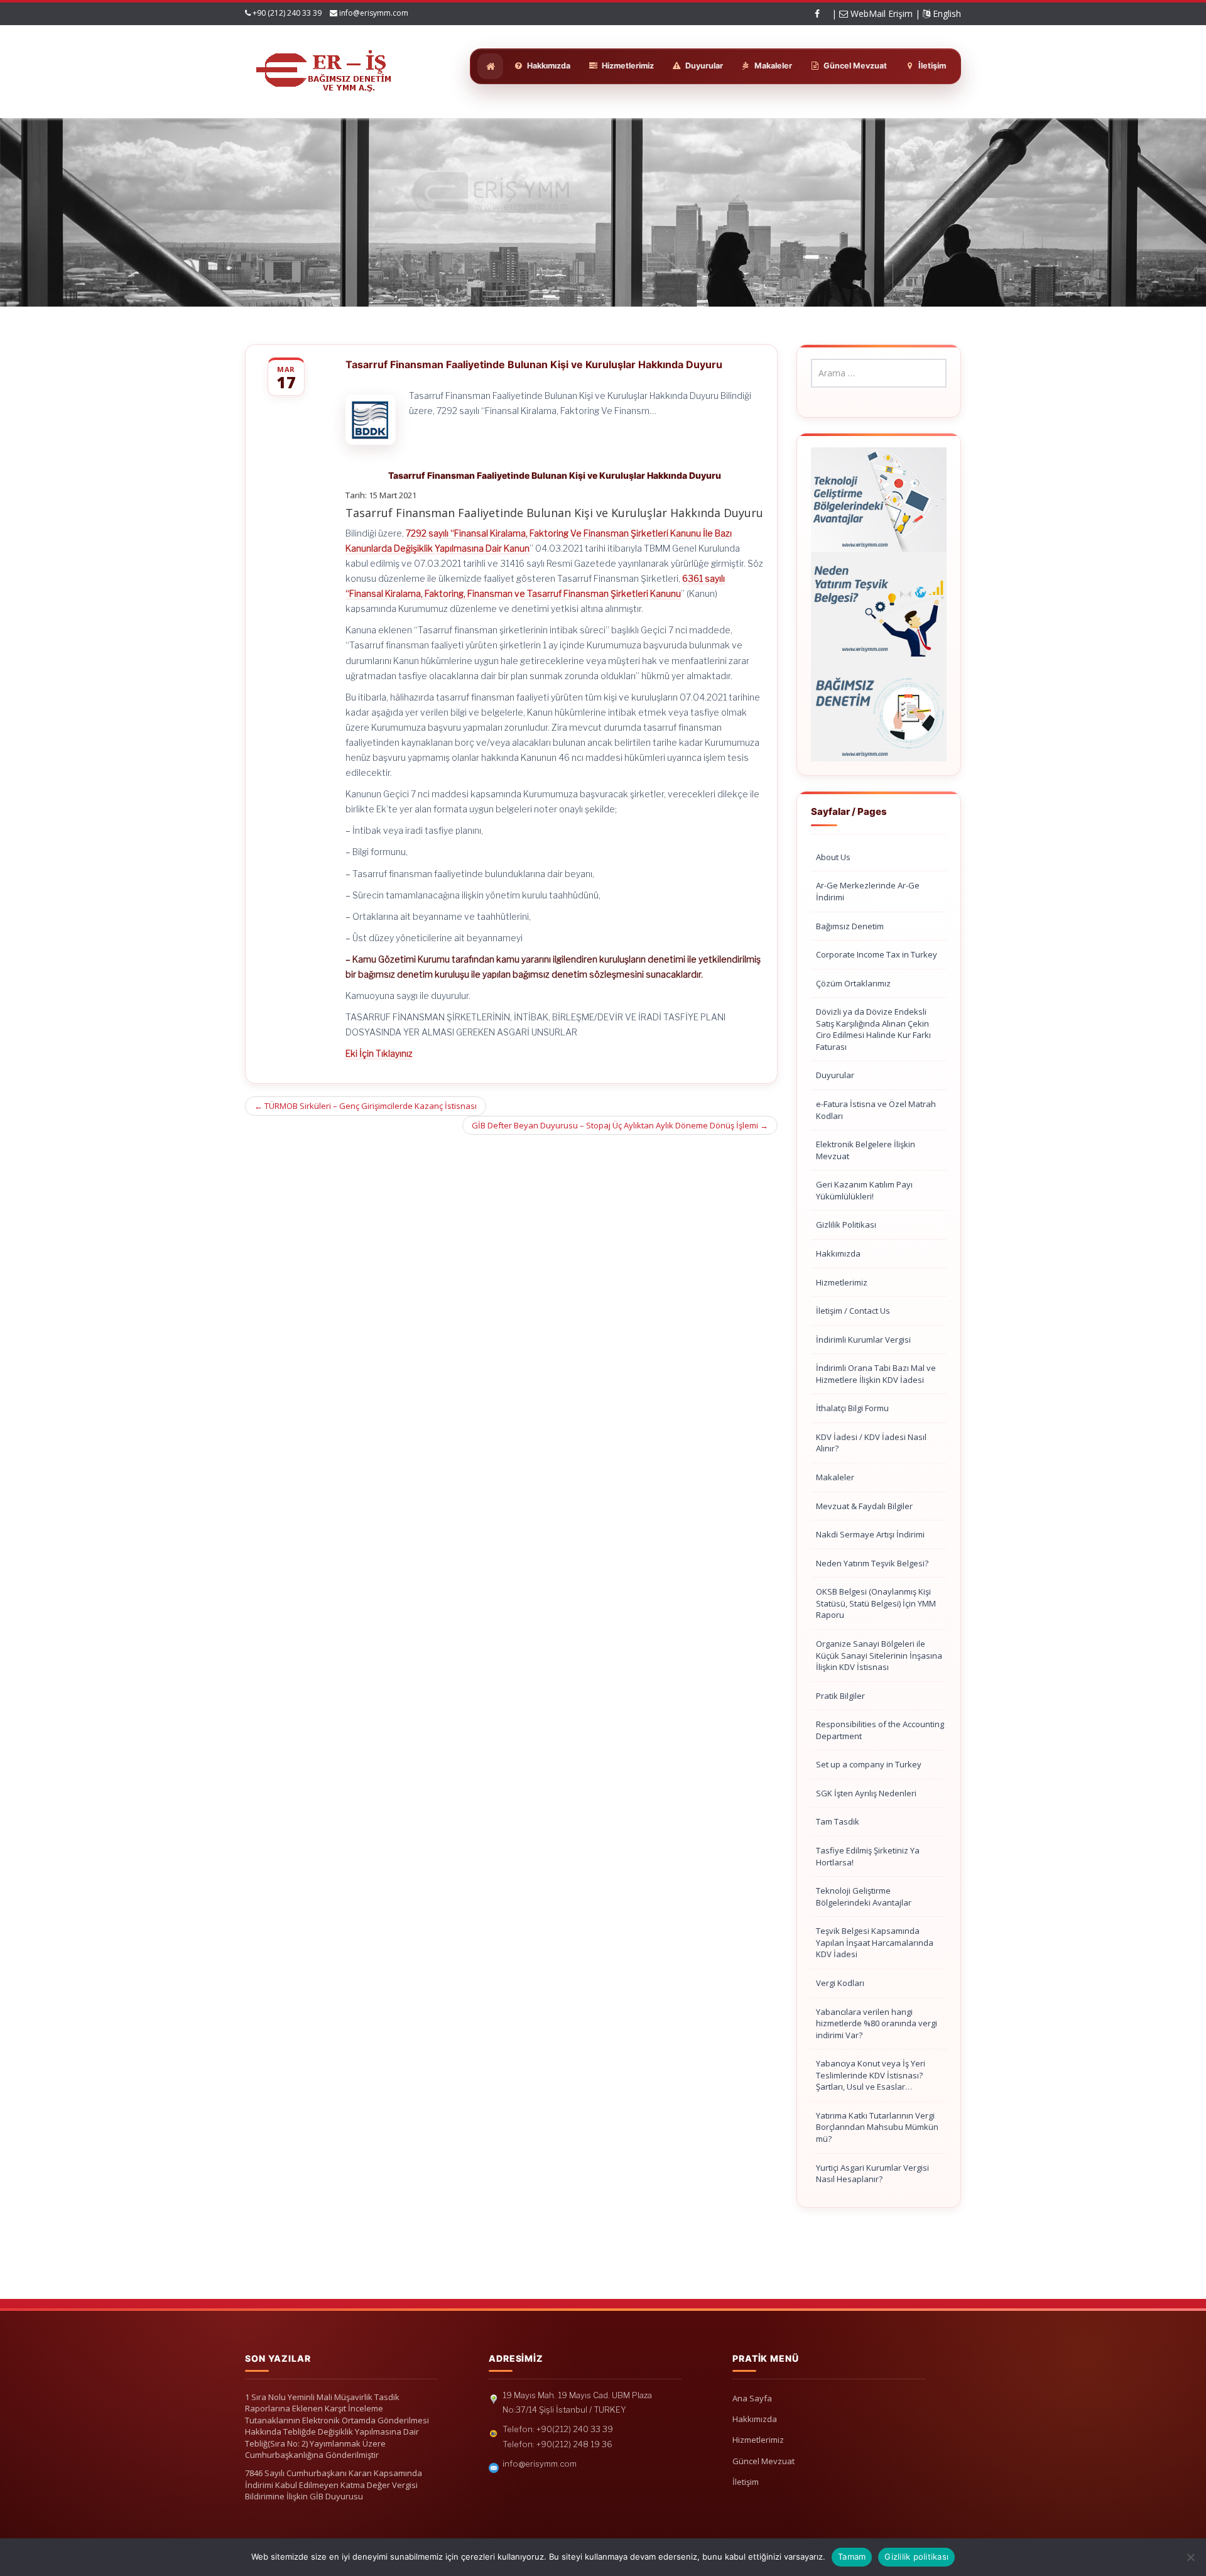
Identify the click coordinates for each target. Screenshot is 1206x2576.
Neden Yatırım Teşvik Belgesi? (872, 1563)
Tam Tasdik (838, 1821)
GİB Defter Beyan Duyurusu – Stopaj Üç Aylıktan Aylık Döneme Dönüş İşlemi (620, 1125)
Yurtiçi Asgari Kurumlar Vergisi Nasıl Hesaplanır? (872, 2174)
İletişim (746, 2482)
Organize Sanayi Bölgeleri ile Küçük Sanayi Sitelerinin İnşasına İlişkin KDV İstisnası (879, 1655)
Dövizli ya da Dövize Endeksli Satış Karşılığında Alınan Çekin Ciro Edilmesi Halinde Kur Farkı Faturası (873, 1029)
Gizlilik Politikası (846, 1225)
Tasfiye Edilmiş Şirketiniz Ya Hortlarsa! (868, 1856)
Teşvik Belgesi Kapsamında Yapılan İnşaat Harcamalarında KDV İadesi (875, 1942)
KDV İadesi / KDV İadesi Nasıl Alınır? (871, 1443)
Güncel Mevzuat (763, 2461)
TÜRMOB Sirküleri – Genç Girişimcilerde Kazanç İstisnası (366, 1106)
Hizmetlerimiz (842, 1282)
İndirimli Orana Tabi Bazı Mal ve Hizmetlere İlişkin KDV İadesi (876, 1374)
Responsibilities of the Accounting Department (880, 1730)
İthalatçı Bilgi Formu (852, 1408)
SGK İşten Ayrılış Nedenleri (866, 1793)
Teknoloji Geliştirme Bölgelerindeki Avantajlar (864, 1897)
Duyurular (835, 1075)
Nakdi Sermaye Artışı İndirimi (870, 1534)
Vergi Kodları (840, 1983)
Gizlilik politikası (916, 2557)
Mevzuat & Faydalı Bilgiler (864, 1506)
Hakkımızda (838, 1253)
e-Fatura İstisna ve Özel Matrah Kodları (876, 1110)
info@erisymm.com (374, 13)
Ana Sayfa (752, 2398)
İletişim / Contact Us (853, 1311)
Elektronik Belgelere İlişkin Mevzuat (866, 1150)
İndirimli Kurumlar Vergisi (863, 1340)
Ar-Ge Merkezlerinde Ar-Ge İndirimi (868, 891)
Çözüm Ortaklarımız (853, 983)
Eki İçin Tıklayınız (379, 1053)
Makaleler (835, 1477)
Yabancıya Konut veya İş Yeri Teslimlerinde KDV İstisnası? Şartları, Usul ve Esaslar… (871, 2075)
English (946, 14)
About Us (833, 857)
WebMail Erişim (880, 14)
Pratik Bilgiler (840, 1696)
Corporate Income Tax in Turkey (877, 954)
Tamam (852, 2557)
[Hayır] (1190, 2557)
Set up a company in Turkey (869, 1764)
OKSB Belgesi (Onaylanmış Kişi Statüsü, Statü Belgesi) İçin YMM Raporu (876, 1603)
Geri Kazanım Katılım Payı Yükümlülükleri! (864, 1190)
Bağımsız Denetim (850, 926)
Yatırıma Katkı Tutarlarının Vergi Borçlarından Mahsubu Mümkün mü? (877, 2127)
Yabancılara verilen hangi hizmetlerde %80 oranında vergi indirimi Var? (877, 2023)
